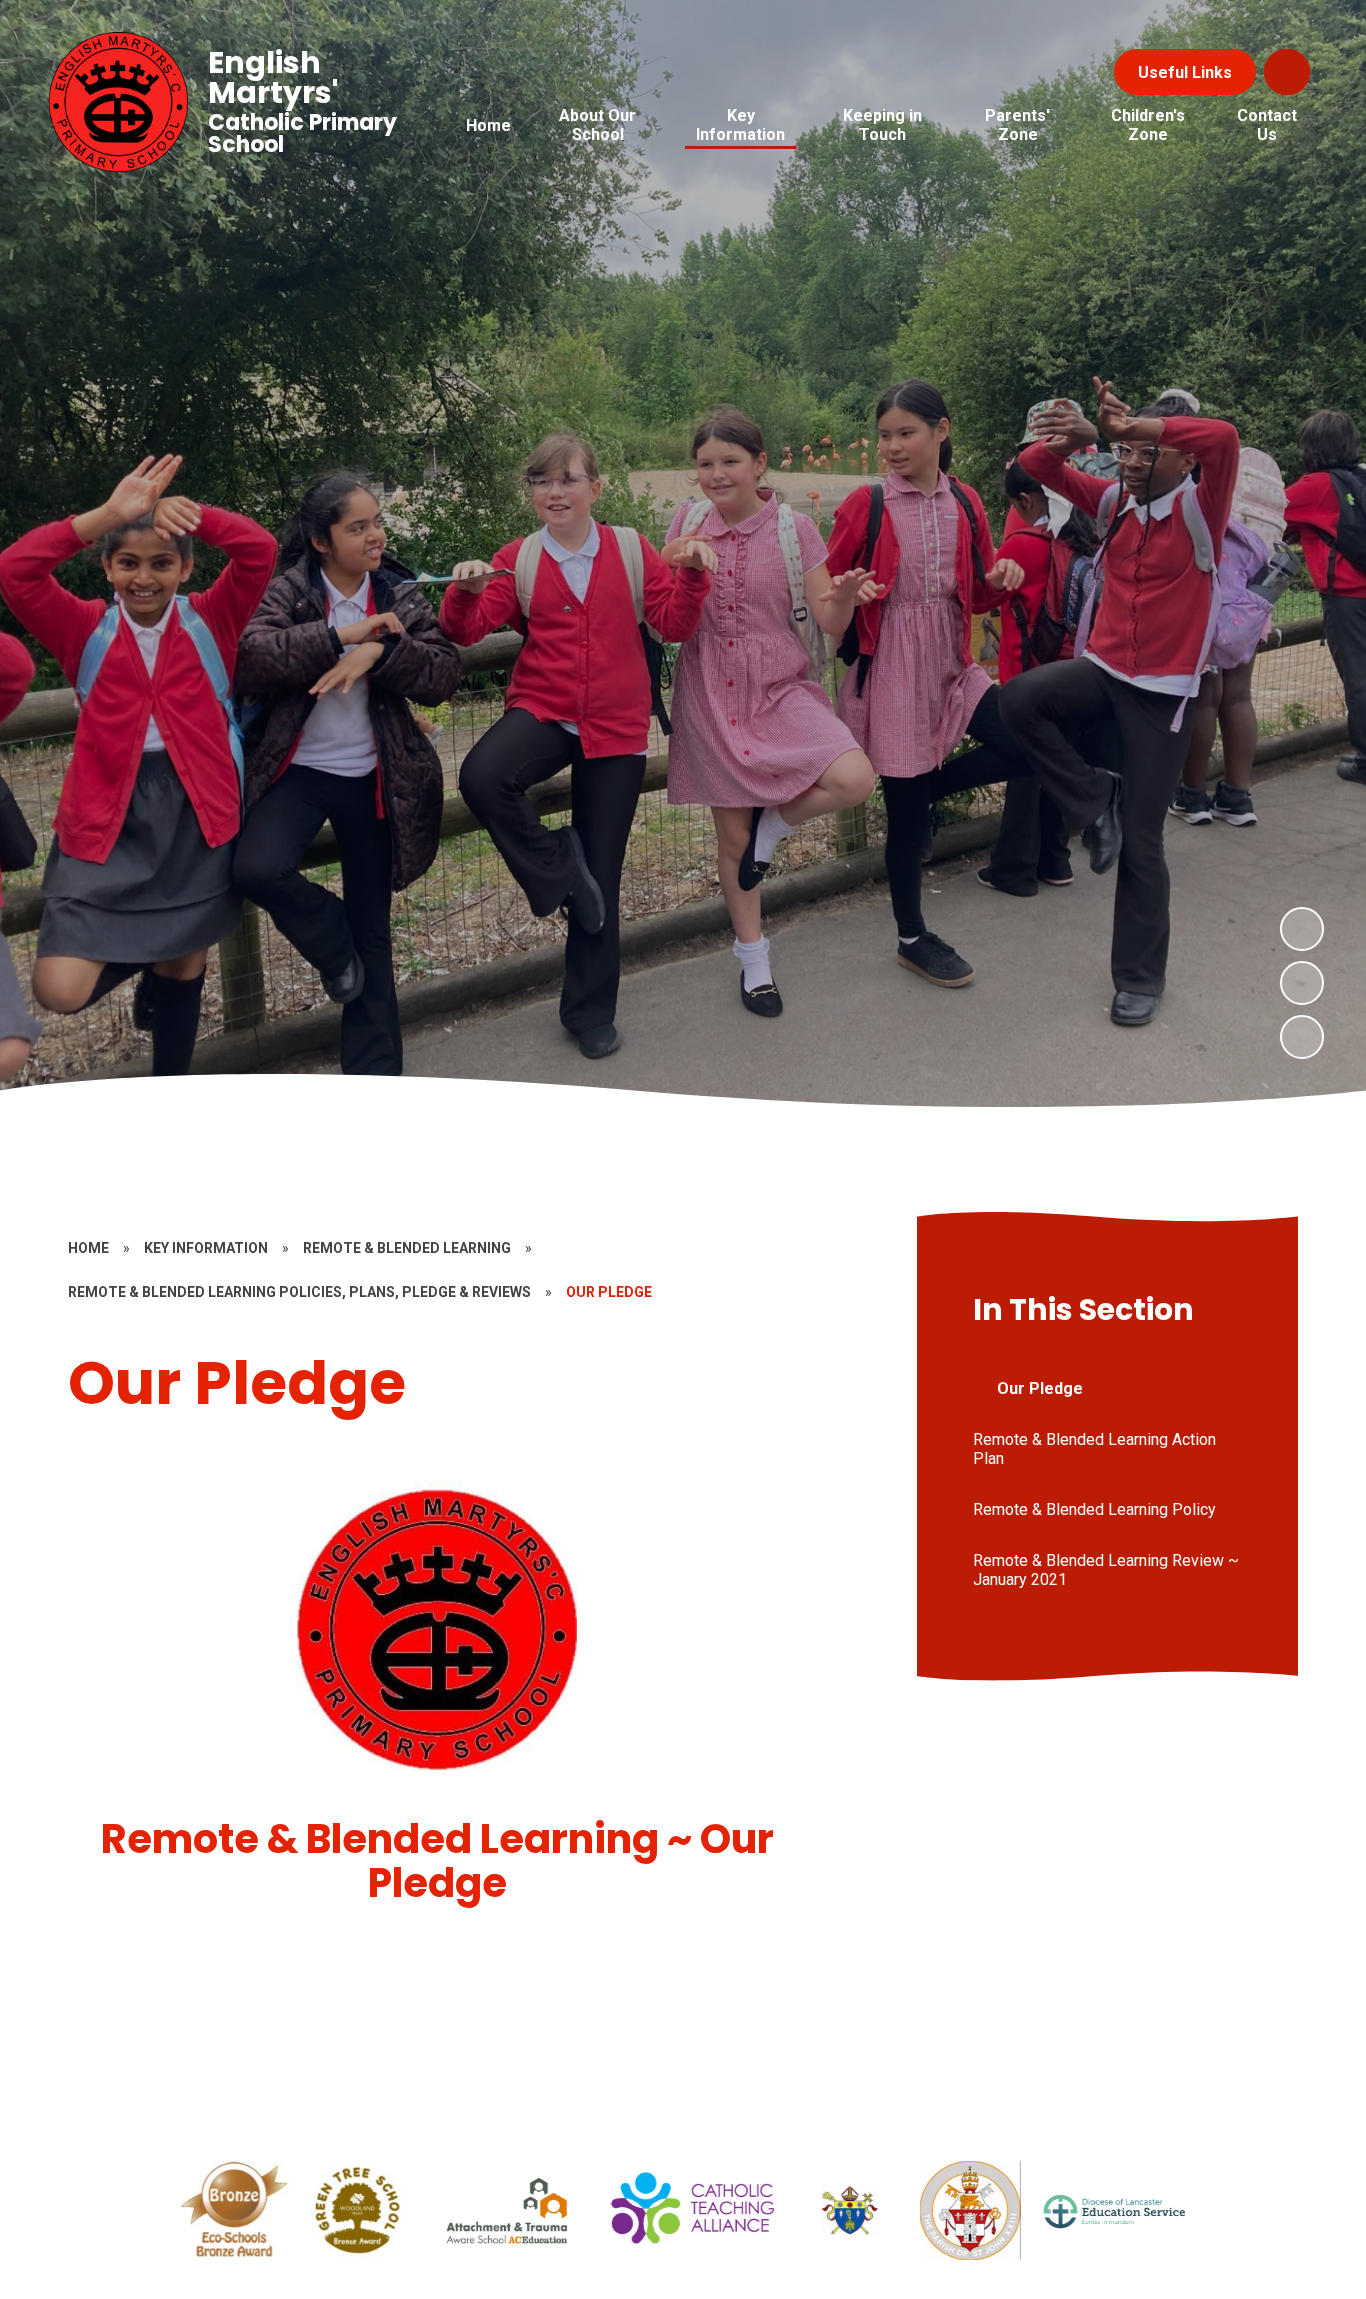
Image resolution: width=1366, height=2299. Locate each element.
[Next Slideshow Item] (1302, 929)
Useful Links (1185, 72)
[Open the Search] (1287, 72)
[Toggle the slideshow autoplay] (1302, 1037)
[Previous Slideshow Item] (1302, 983)
